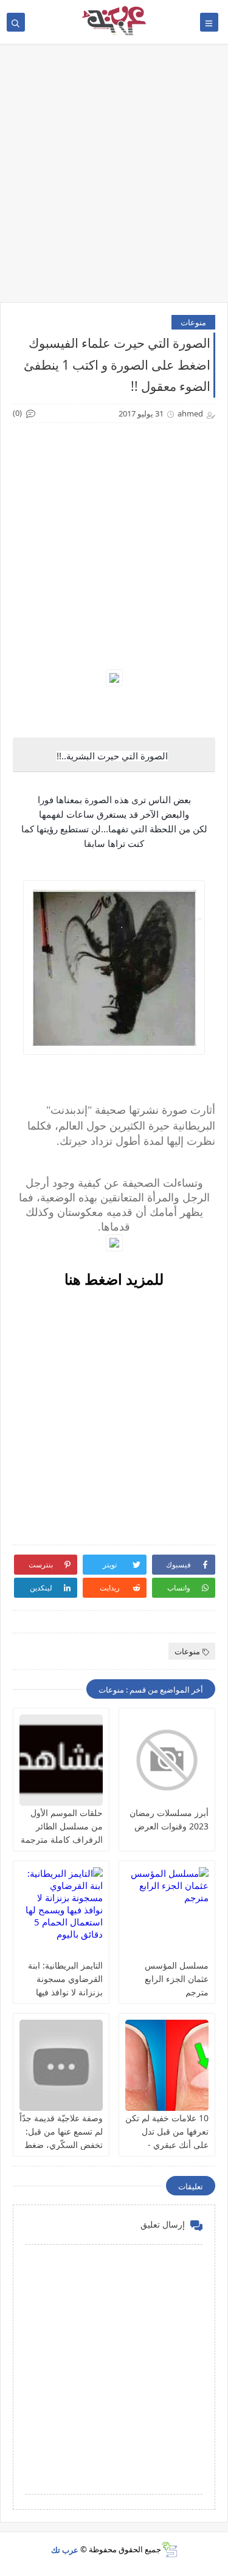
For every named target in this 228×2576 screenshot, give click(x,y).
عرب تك (65, 2549)
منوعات (193, 322)
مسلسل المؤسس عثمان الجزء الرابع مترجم (177, 1979)
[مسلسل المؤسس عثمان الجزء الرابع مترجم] (167, 1913)
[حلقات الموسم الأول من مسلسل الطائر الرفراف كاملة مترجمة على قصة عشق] (61, 1760)
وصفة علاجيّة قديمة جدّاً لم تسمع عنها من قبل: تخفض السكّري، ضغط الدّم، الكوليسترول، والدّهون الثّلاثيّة (61, 2145)
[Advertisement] (114, 179)
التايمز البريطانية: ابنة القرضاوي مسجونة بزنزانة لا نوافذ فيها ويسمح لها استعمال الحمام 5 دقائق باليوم (65, 1992)
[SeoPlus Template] (169, 2550)
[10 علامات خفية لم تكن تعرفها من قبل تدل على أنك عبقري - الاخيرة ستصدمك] (167, 2065)
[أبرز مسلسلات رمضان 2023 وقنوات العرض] (167, 1760)
